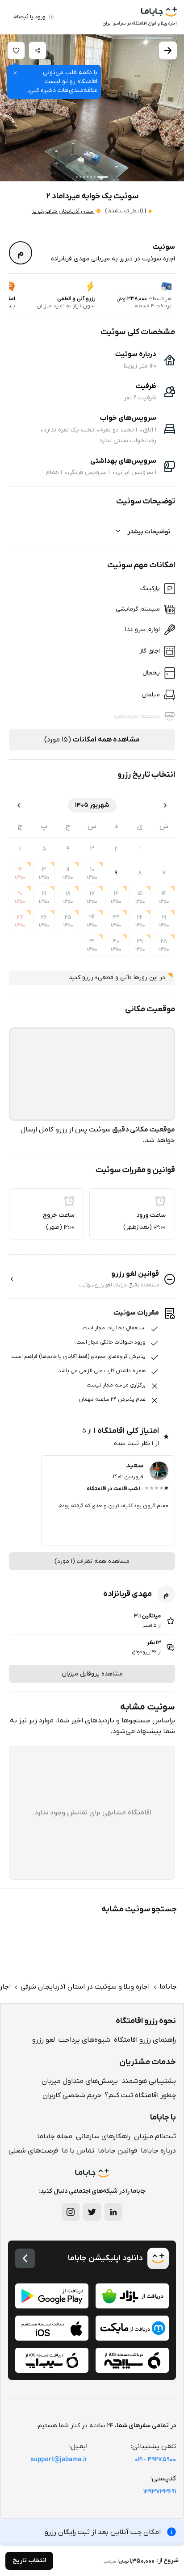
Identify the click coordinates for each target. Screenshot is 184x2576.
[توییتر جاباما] (92, 2212)
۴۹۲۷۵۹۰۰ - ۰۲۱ (155, 2460)
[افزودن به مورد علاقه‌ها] (16, 50)
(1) (124, 211)
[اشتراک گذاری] (38, 50)
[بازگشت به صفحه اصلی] (25, 2258)
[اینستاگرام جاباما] (71, 2212)
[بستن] (15, 73)
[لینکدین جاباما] (113, 2212)
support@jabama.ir (59, 2460)
